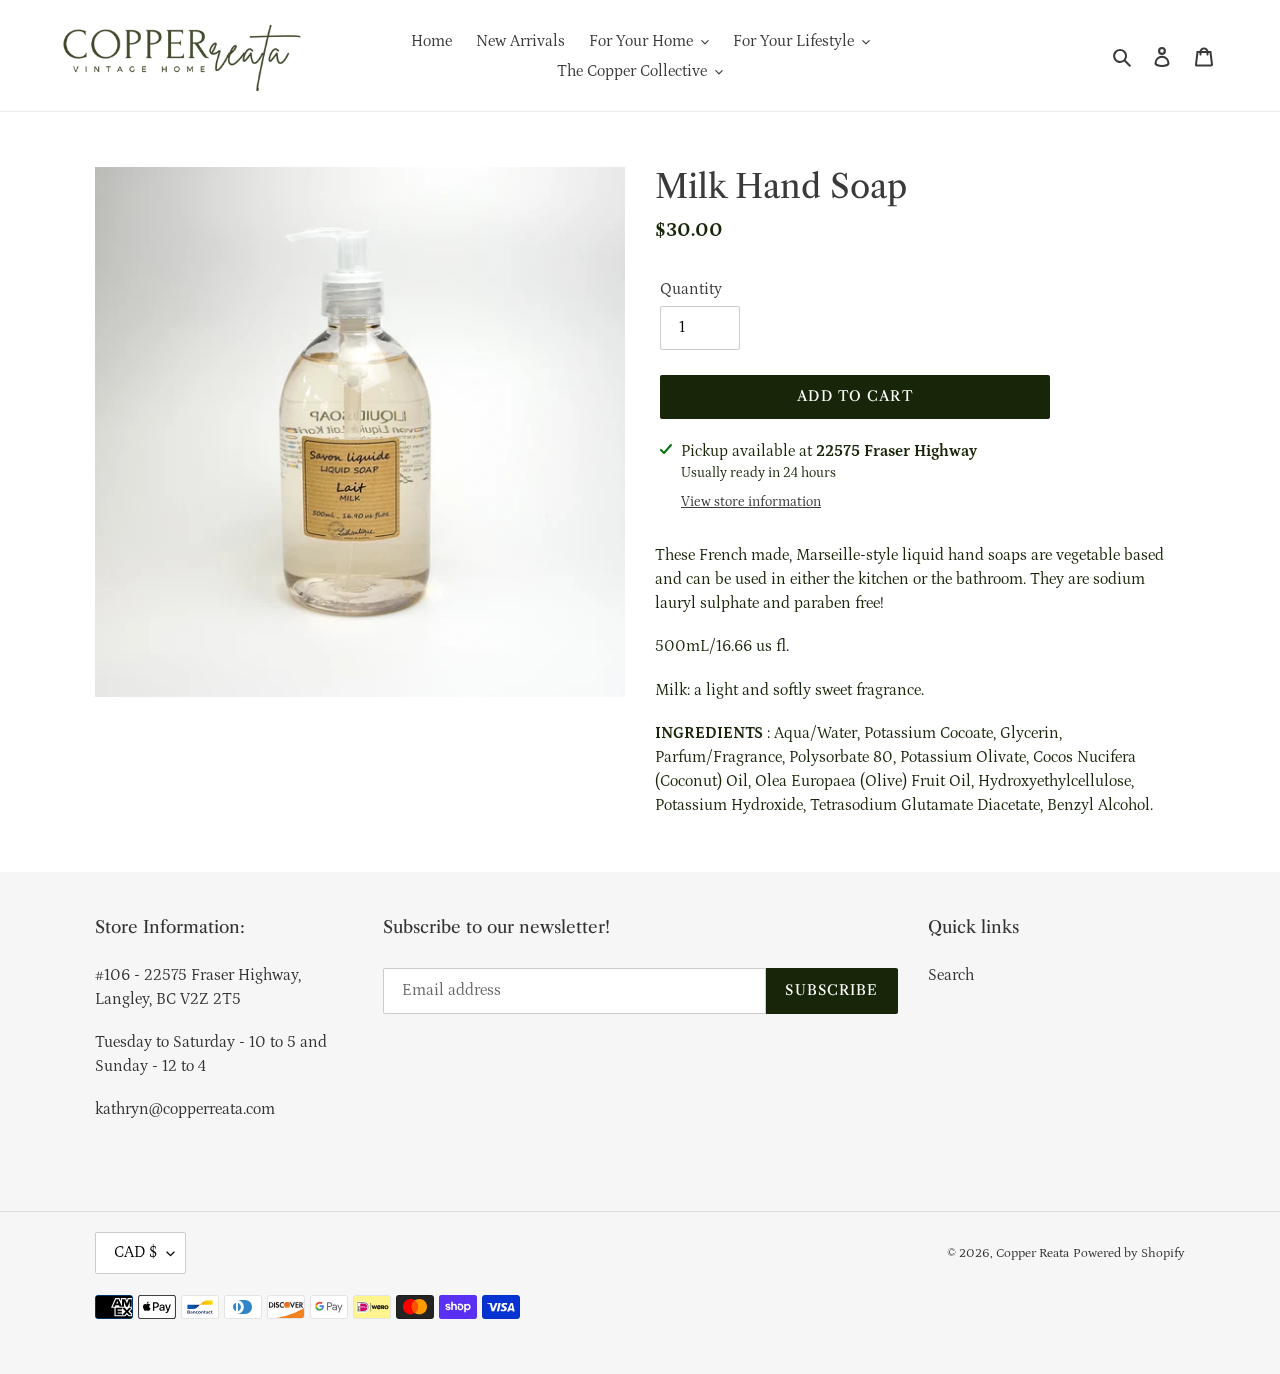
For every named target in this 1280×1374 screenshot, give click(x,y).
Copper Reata (1032, 1253)
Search (951, 975)
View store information (751, 502)
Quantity (691, 289)
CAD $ (135, 1252)
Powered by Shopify (1129, 1253)
